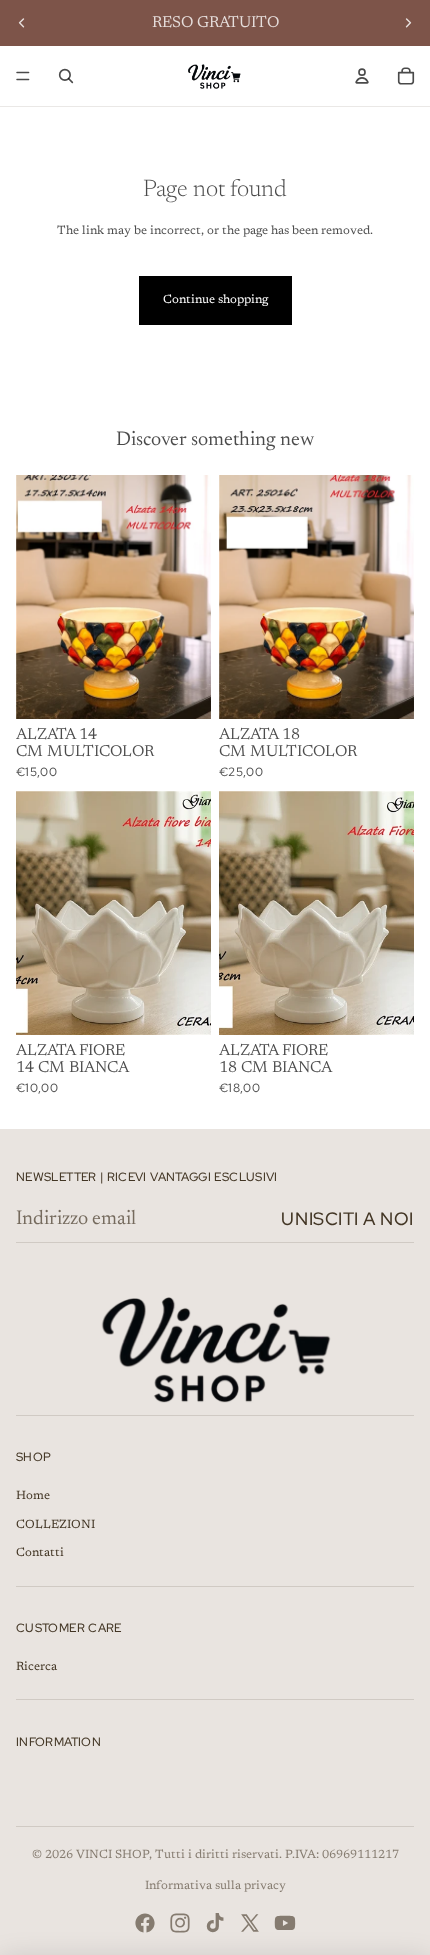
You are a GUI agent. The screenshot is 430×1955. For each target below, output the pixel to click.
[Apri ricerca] (66, 76)
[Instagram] (180, 1923)
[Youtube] (285, 1923)
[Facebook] (145, 1923)
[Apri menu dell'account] (362, 76)
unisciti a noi (347, 1218)
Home (33, 1496)
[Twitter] (250, 1923)
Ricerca (36, 1667)
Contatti (40, 1553)
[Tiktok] (215, 1923)
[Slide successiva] (408, 23)
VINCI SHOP (112, 1855)
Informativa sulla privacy (215, 1886)
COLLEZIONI (55, 1525)
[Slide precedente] (22, 23)
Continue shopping (215, 300)
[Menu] (23, 76)
